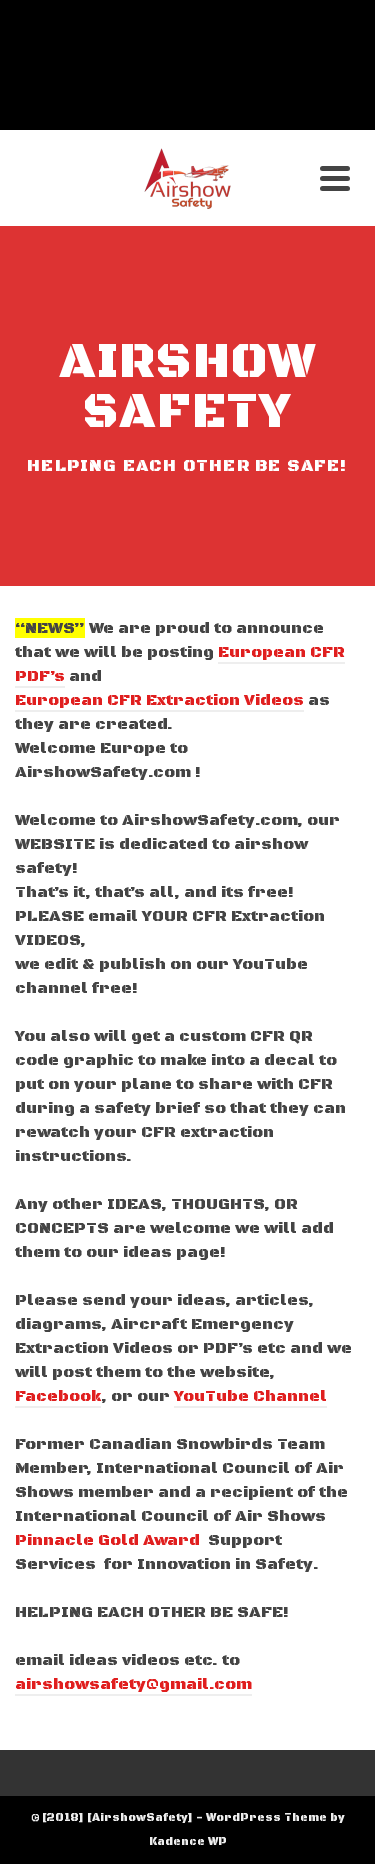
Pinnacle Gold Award (107, 1540)
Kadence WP (188, 1842)
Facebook (58, 1396)
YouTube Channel (250, 1396)
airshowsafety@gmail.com (133, 1684)
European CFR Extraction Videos (159, 700)
